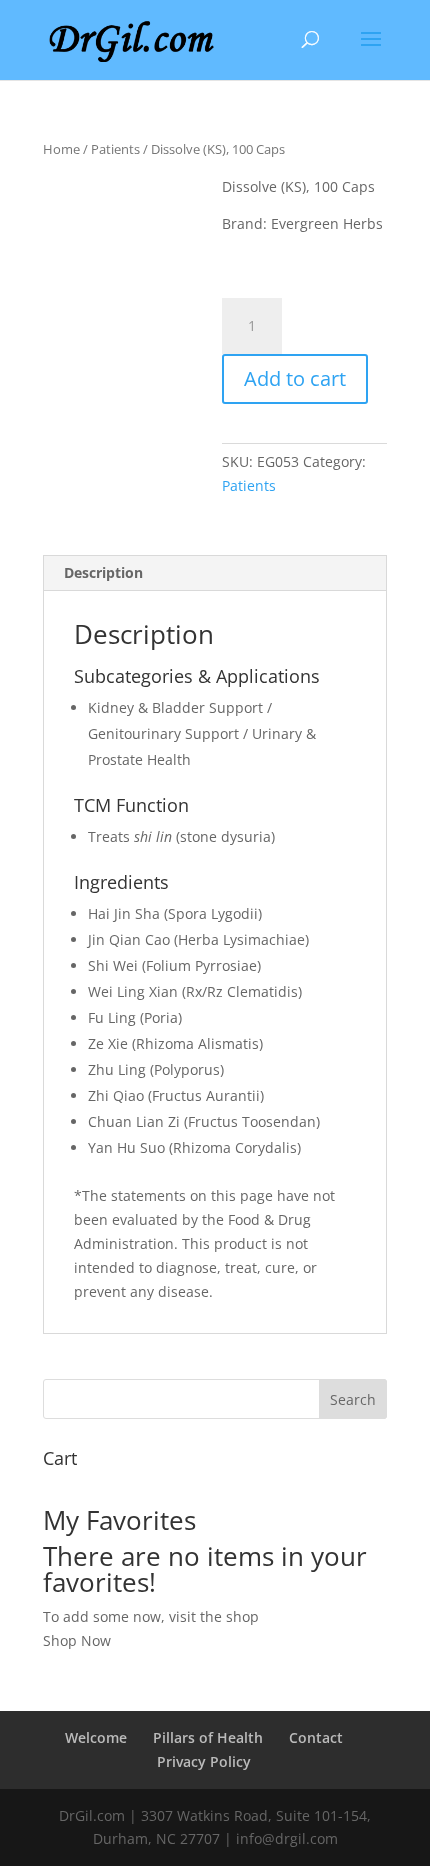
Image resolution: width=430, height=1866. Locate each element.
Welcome (96, 1737)
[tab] (215, 573)
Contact (316, 1737)
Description (103, 572)
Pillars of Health (208, 1737)
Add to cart (295, 378)
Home (61, 149)
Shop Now (77, 1640)
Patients (115, 149)
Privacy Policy (204, 1761)
